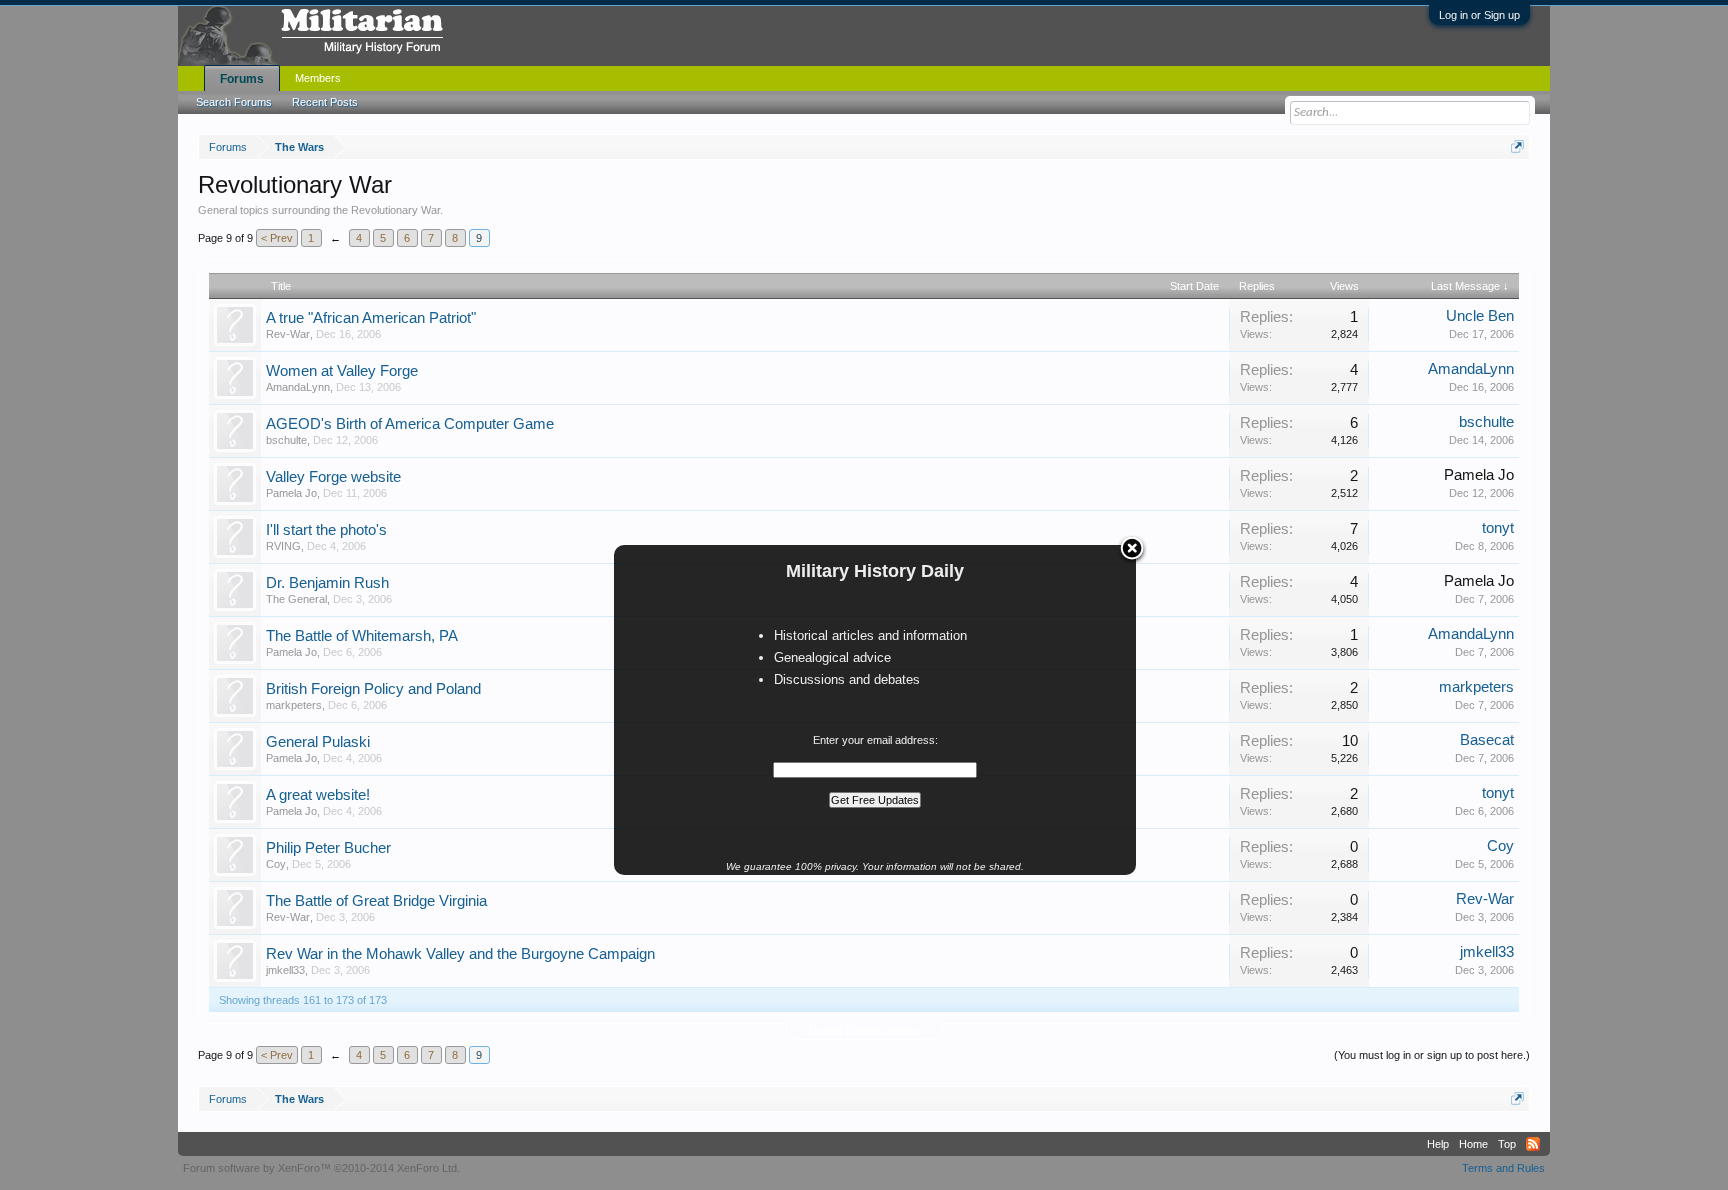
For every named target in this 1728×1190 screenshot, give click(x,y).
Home (1473, 1144)
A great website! (318, 795)
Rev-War (288, 334)
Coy (276, 864)
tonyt (1498, 528)
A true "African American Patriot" (371, 318)
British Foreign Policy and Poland (373, 689)
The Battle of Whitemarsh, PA (362, 636)
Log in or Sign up (1479, 15)
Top (1507, 1144)
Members (318, 78)
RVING (283, 546)
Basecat (1487, 740)
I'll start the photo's (326, 530)
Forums (242, 79)
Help (1438, 1144)
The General (296, 599)
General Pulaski (318, 742)
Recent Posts (325, 102)
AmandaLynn (298, 387)
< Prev (277, 238)
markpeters (294, 705)
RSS (1533, 1144)
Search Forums (234, 102)
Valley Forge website (333, 477)
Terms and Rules (1503, 1168)
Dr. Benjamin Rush (327, 583)
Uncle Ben (1480, 316)
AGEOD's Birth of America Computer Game (410, 424)
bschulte (286, 440)
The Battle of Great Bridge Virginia (376, 901)
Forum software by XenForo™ (321, 1168)
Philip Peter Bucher (328, 848)
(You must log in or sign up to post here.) (1432, 1055)
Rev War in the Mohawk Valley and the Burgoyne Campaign (460, 954)
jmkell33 (285, 970)
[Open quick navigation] (1517, 146)
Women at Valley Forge (342, 371)
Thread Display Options (864, 1031)
